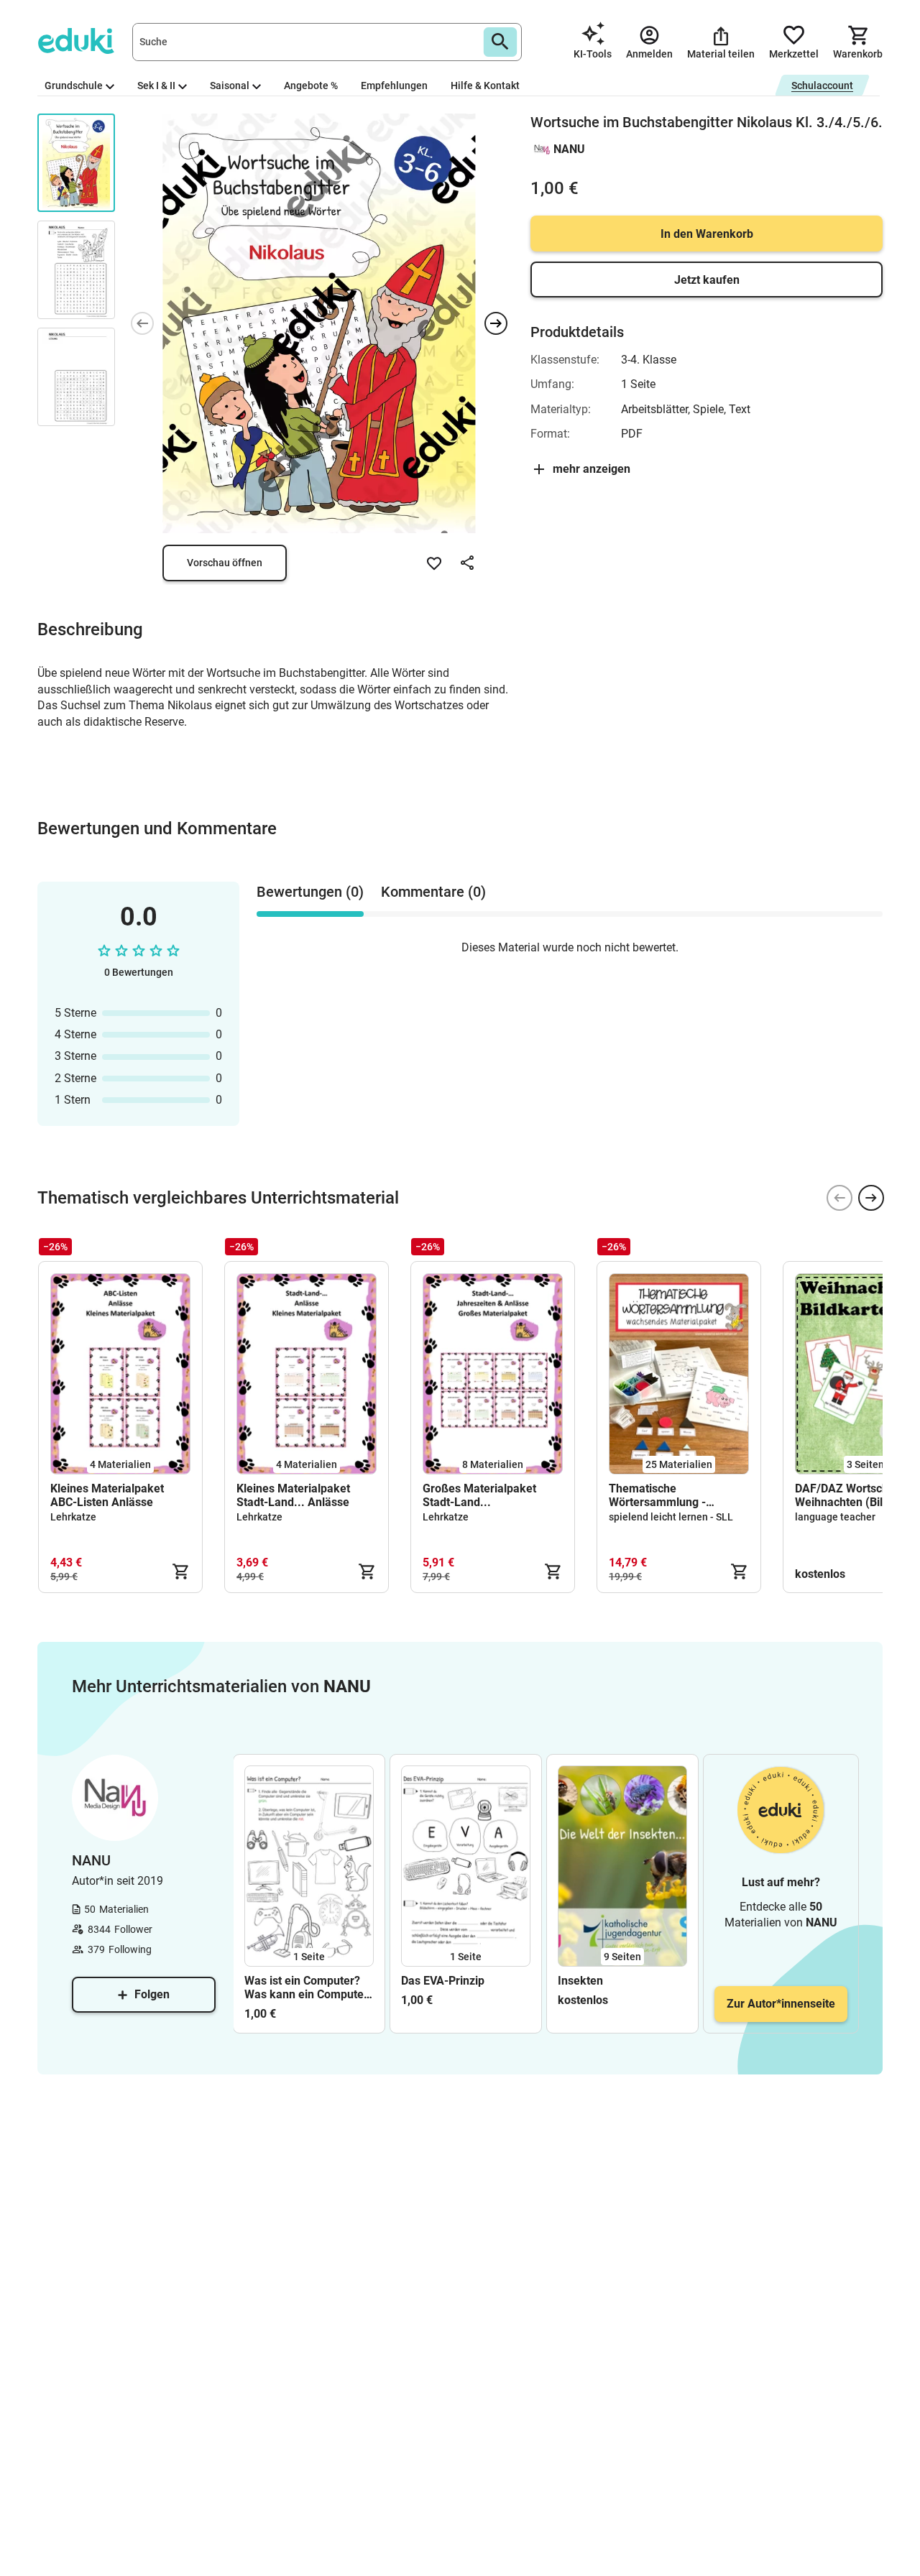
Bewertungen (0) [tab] (310, 892)
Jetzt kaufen (707, 280)
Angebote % (311, 86)
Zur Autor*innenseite (781, 2004)
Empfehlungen (394, 86)
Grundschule (74, 86)
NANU (569, 149)
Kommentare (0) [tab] (433, 892)
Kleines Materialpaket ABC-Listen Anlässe (107, 1495)
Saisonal (230, 86)
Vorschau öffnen (225, 563)
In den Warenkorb (707, 234)
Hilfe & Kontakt (485, 86)
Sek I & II (156, 86)
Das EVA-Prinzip (443, 1981)
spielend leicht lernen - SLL (671, 1517)
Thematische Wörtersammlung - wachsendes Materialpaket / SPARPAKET (679, 1495)
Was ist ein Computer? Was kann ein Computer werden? (306, 1988)
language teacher (835, 1517)
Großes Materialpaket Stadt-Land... (479, 1495)
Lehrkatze (73, 1517)
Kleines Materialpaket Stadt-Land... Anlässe (293, 1495)
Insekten (580, 1981)
